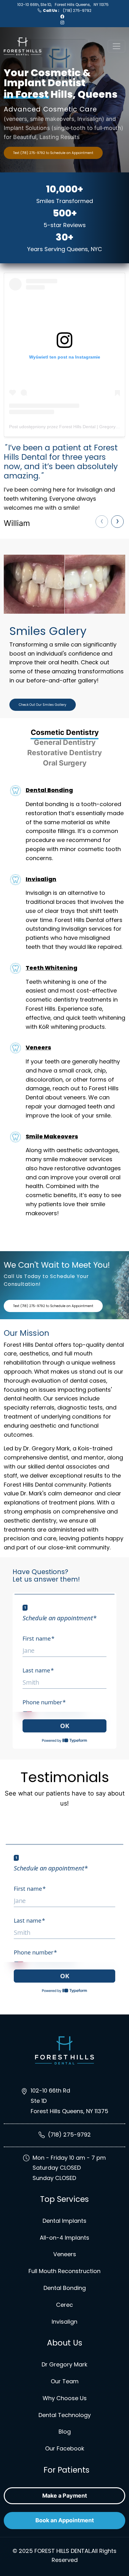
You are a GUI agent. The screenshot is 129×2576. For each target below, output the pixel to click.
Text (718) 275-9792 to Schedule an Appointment (53, 153)
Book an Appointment (65, 2520)
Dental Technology (65, 2415)
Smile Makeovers (52, 1136)
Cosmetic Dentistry (65, 732)
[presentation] (102, 522)
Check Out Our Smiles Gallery (43, 705)
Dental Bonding (49, 790)
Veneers (38, 1047)
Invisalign (41, 879)
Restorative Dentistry (64, 753)
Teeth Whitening (52, 968)
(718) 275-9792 (67, 10)
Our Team (65, 2381)
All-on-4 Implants (64, 2238)
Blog (65, 2432)
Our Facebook (65, 2448)
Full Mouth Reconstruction (64, 2271)
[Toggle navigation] (116, 46)
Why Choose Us (65, 2398)
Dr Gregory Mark (64, 2364)
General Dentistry (65, 742)
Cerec (64, 2305)
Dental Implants (64, 2221)
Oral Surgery (65, 763)
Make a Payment (65, 2496)
